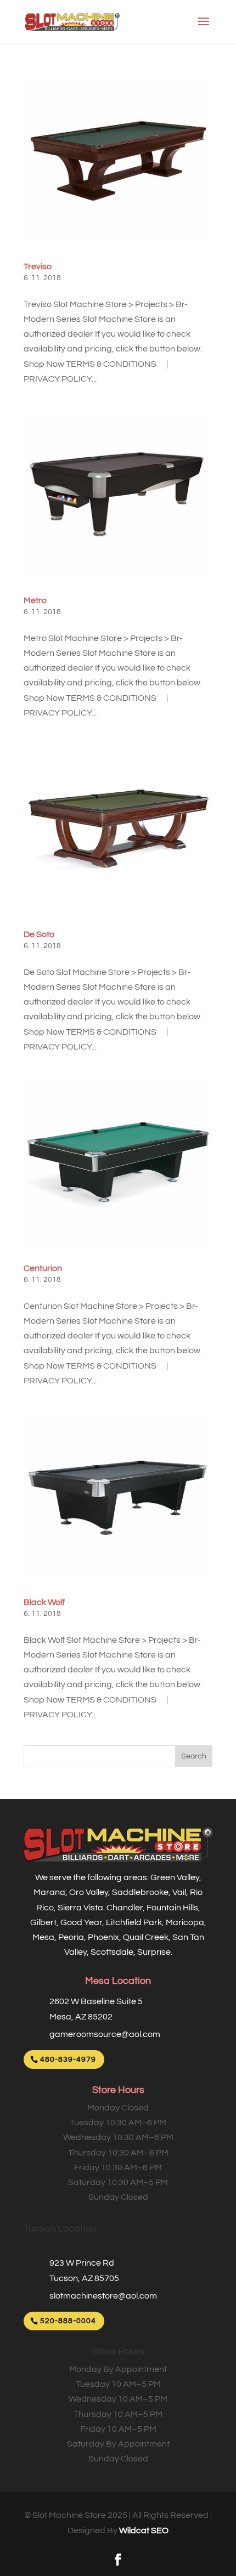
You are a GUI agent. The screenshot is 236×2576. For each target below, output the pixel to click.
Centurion (43, 1268)
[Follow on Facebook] (118, 2560)
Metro (35, 600)
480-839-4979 (68, 2059)
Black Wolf (44, 1602)
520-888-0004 (68, 2321)
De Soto (39, 934)
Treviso (38, 266)
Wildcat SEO (144, 2530)
